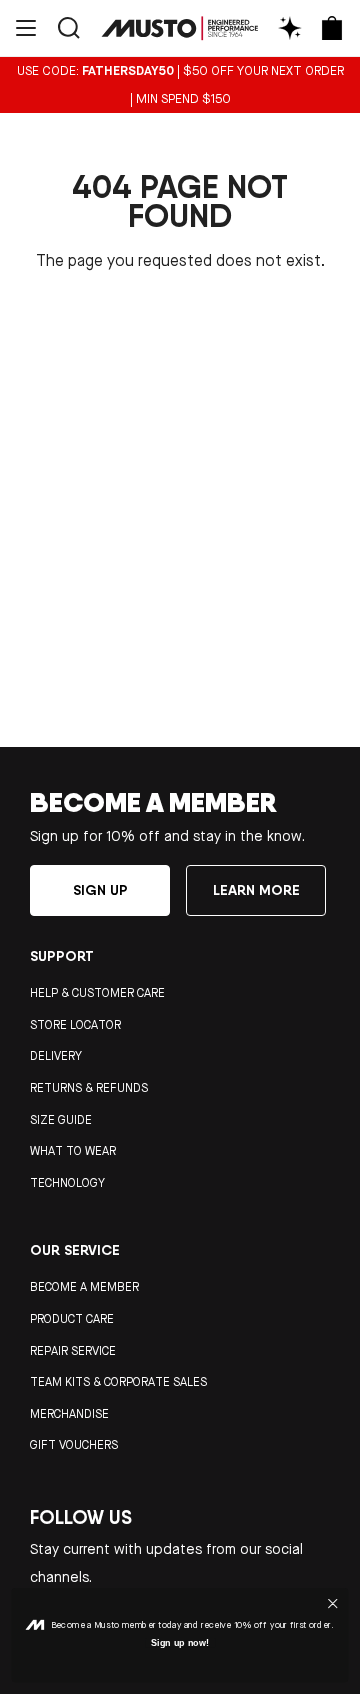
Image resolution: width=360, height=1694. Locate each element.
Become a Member (84, 1287)
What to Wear (73, 1151)
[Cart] (332, 28)
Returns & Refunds (89, 1088)
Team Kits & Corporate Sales (118, 1382)
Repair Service (73, 1351)
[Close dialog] (333, 1603)
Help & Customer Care (97, 993)
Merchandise (69, 1414)
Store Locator (75, 1025)
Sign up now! (180, 1642)
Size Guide (61, 1120)
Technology (67, 1183)
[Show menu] (26, 28)
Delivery (56, 1056)
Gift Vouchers (74, 1445)
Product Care (72, 1319)
